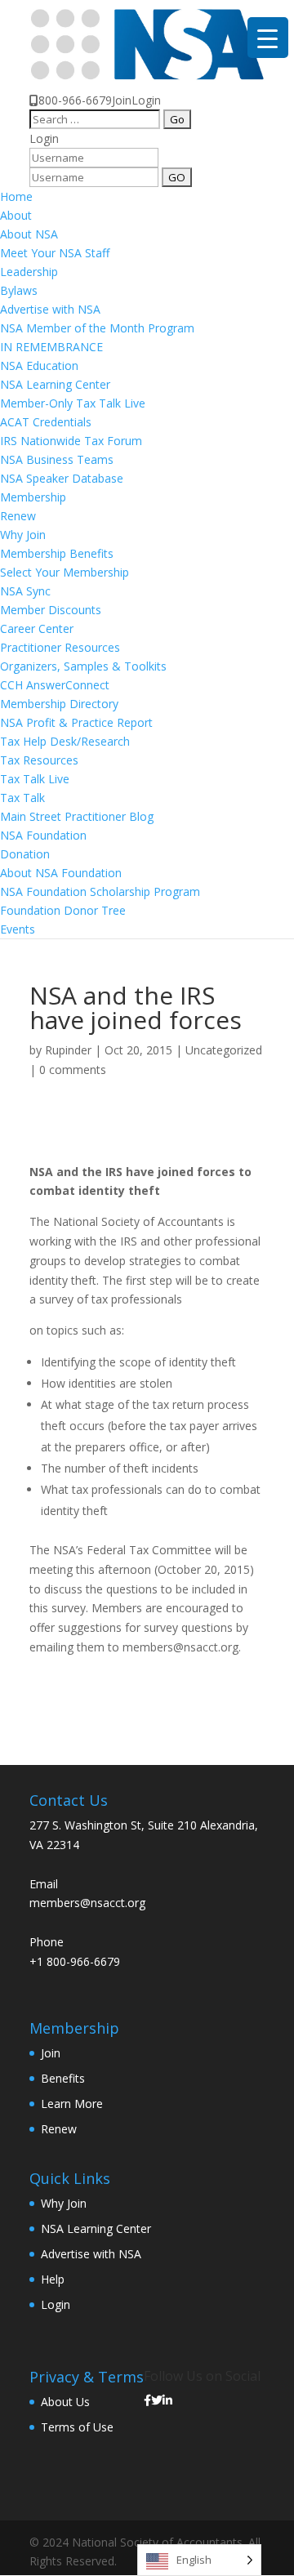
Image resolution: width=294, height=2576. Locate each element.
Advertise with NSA (50, 309)
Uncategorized (224, 1050)
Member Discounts (51, 610)
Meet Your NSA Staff (55, 253)
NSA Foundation (43, 835)
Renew (18, 516)
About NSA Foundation (61, 873)
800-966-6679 (75, 100)
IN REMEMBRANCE (51, 347)
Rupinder (68, 1050)
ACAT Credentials (46, 422)
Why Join (23, 535)
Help (53, 2279)
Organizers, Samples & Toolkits (83, 666)
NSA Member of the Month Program (97, 328)
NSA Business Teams (57, 459)
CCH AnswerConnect (55, 685)
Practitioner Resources (60, 647)
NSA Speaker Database (62, 478)
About (16, 215)
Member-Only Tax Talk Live (73, 403)
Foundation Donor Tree (63, 910)
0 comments (73, 1070)
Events (18, 929)
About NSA (29, 234)
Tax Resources (39, 760)
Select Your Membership (65, 572)
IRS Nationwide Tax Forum (71, 441)
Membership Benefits (57, 553)
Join (122, 100)
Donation (25, 854)
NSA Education (39, 365)
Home (16, 196)
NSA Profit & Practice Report (76, 722)
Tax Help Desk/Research (65, 741)
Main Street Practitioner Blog (77, 816)
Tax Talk (22, 798)
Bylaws (19, 290)
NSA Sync (25, 591)
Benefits (63, 2078)
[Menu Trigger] (268, 38)
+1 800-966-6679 (75, 1961)
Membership (33, 497)
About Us (65, 2402)
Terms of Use (77, 2427)
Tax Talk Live (35, 779)
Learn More (72, 2104)
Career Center (37, 628)
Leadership (29, 272)
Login (146, 100)
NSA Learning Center (55, 384)
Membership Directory (59, 704)
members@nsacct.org (87, 1903)
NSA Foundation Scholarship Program (100, 891)
